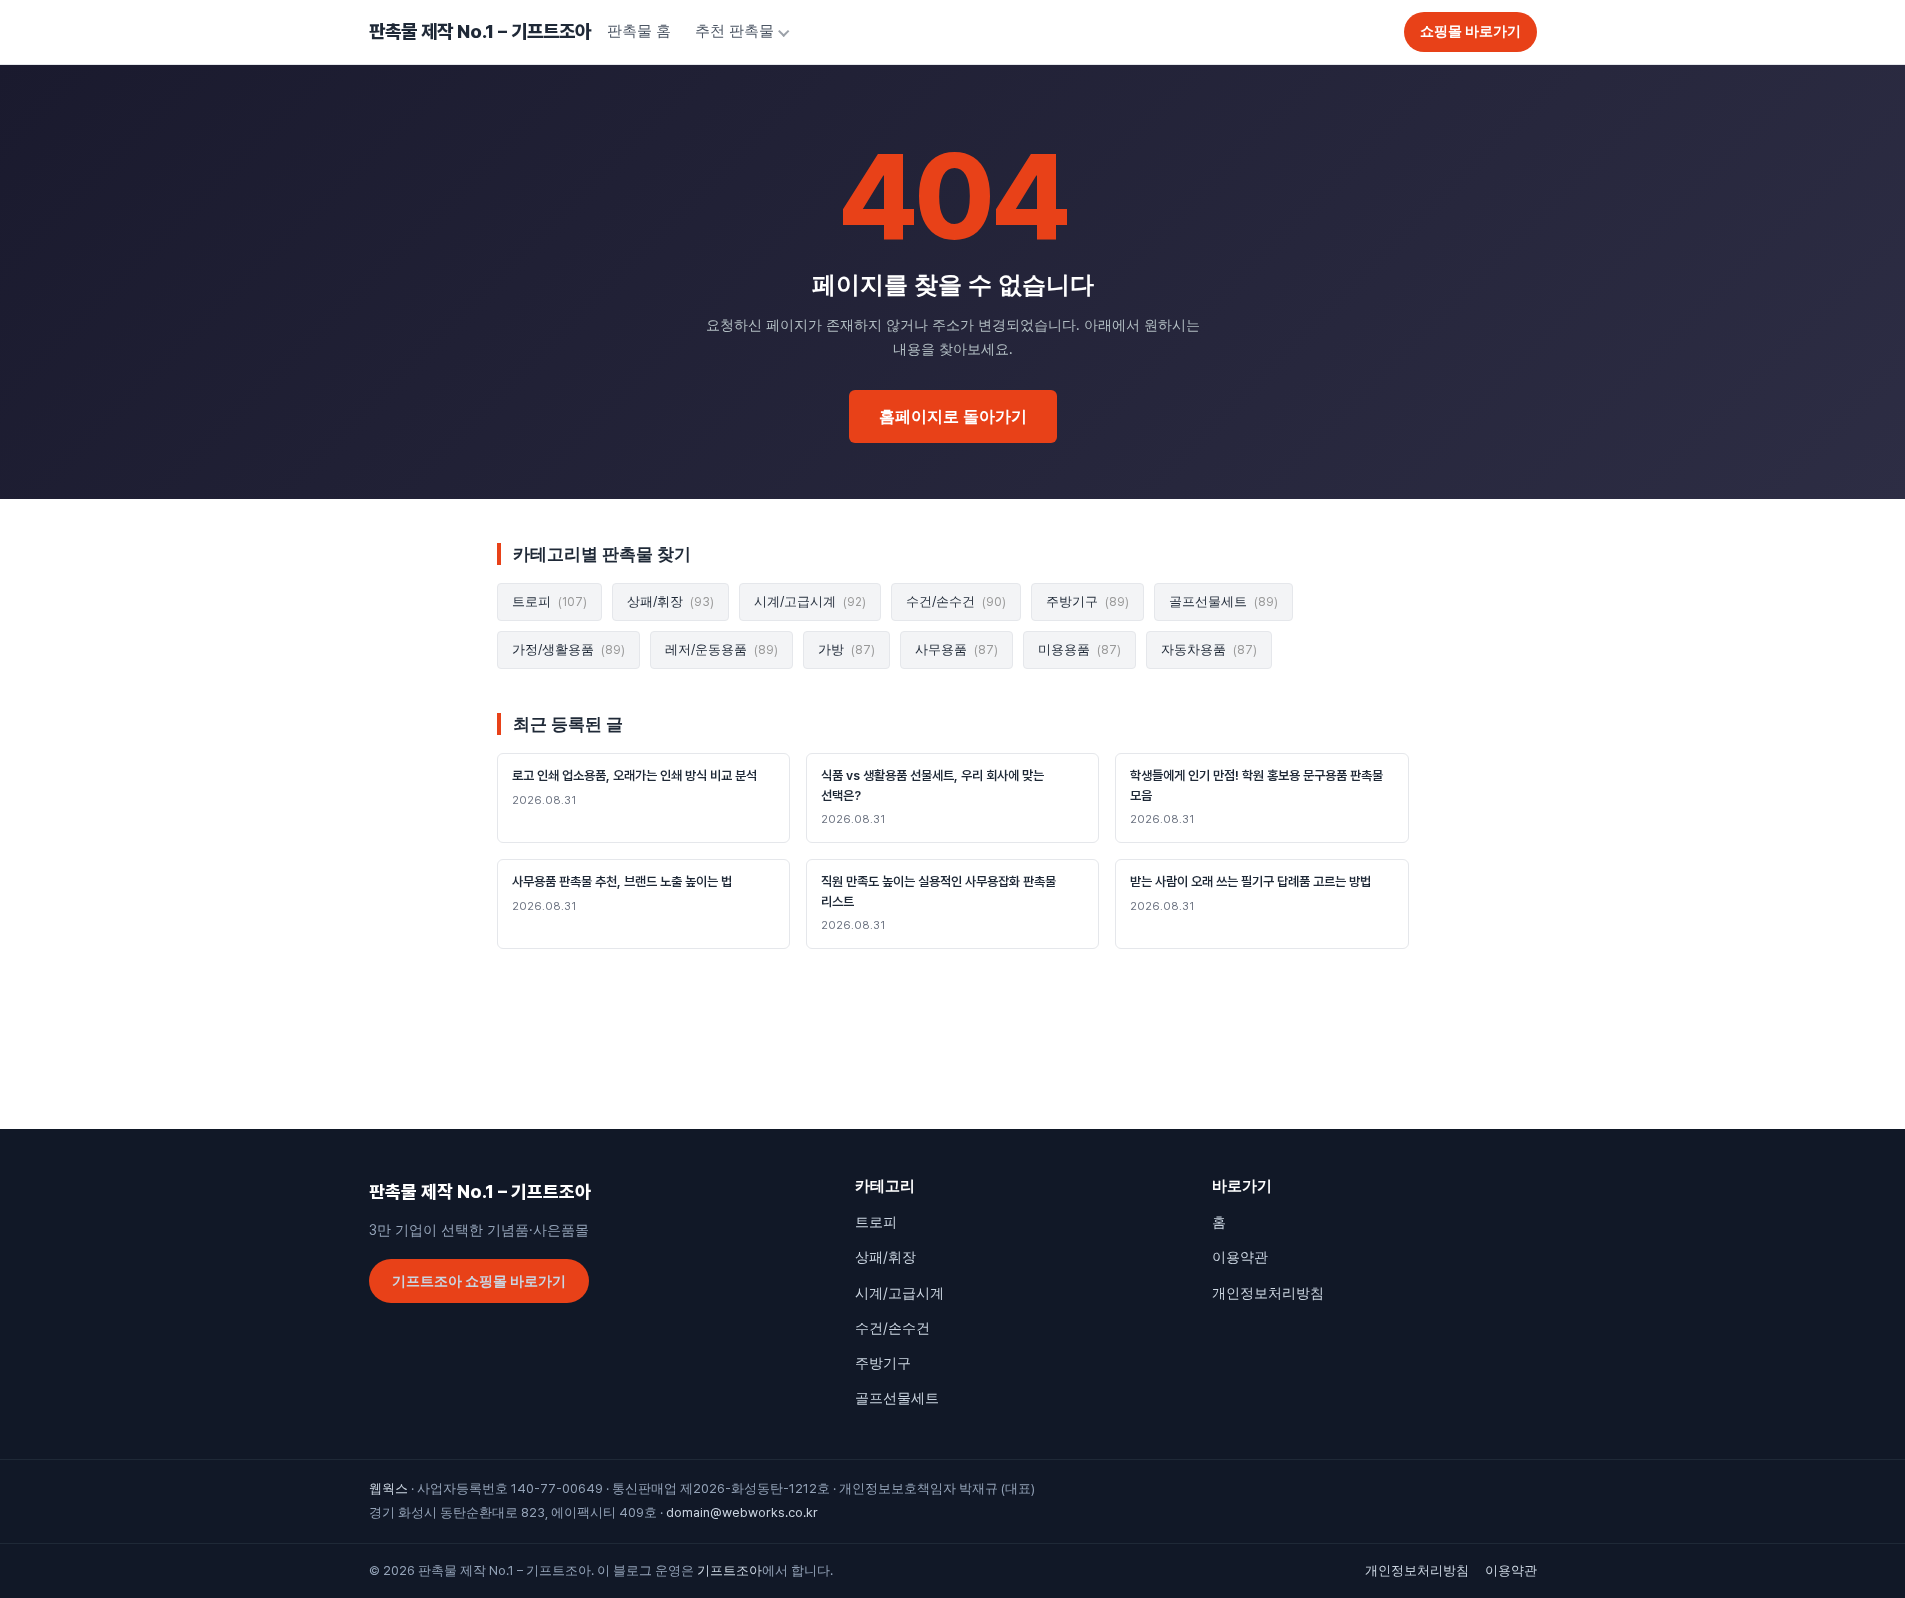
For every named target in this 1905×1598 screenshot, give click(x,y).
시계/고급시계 (810, 601)
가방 (846, 649)
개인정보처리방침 (1268, 1293)
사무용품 (956, 649)
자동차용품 (1209, 649)
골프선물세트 (1223, 601)
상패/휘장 (670, 601)
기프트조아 (729, 1570)
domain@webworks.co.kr (742, 1512)
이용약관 (1240, 1257)
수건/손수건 (956, 601)
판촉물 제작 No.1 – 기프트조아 (480, 31)
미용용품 (1079, 649)
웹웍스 (388, 1488)
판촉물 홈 (639, 31)
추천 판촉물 (734, 31)
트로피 (549, 601)
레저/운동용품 (721, 649)
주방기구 (1087, 601)
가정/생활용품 (568, 649)
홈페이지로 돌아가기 (953, 416)
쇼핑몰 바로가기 (1470, 31)
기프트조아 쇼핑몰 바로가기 (479, 1281)
